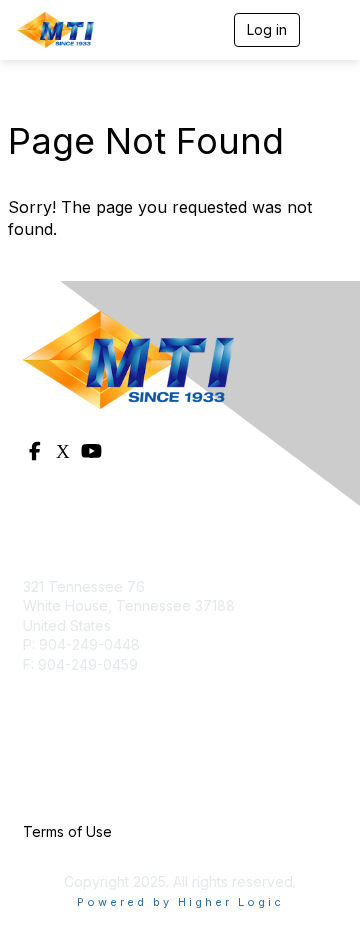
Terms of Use (67, 831)
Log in (267, 29)
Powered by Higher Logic (180, 902)
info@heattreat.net (84, 684)
